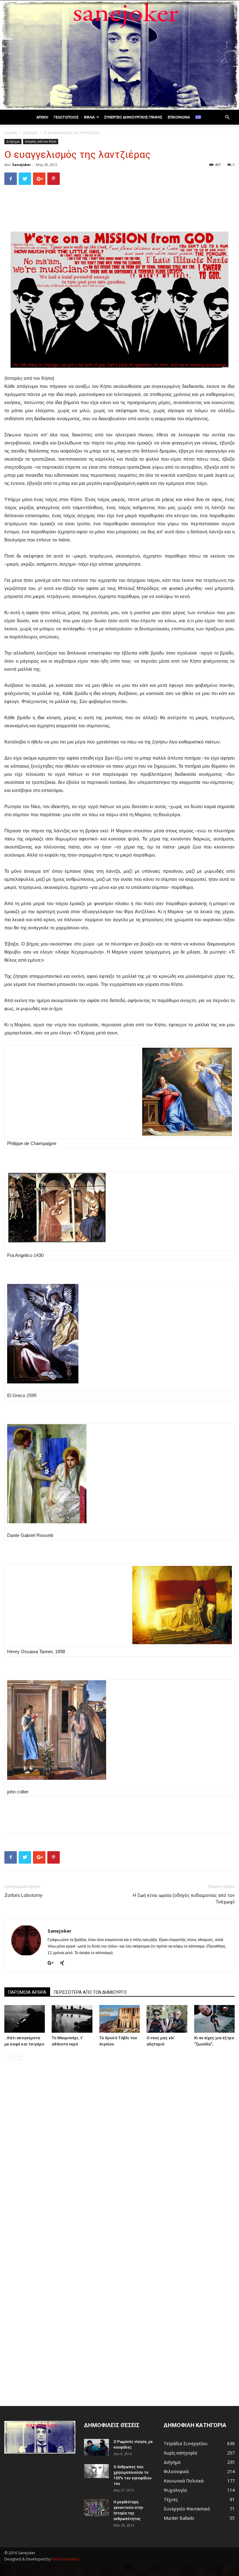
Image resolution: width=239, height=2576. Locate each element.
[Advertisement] (119, 206)
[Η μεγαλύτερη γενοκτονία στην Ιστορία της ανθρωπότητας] (96, 2508)
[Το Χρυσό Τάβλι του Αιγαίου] (119, 2019)
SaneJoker (21, 165)
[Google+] (53, 1963)
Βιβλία (89, 117)
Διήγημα (30, 133)
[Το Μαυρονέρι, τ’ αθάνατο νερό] (72, 2019)
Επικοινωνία (179, 117)
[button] (227, 117)
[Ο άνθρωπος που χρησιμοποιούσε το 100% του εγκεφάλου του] (96, 2471)
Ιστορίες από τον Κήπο (41, 141)
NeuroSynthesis (65, 2559)
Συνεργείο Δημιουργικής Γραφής (133, 117)
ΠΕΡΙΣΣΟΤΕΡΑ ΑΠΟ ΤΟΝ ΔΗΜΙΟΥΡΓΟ (90, 1992)
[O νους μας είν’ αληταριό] (167, 2019)
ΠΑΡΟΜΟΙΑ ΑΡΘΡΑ (27, 1992)
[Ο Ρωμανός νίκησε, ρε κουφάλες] (96, 2447)
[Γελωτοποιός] (119, 55)
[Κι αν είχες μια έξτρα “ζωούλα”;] (214, 2019)
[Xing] (64, 1963)
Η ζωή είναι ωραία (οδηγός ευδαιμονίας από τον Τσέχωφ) (184, 1899)
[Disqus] (119, 2153)
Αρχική (42, 117)
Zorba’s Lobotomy (23, 1895)
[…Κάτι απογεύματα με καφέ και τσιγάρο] (25, 2019)
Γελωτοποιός (66, 117)
